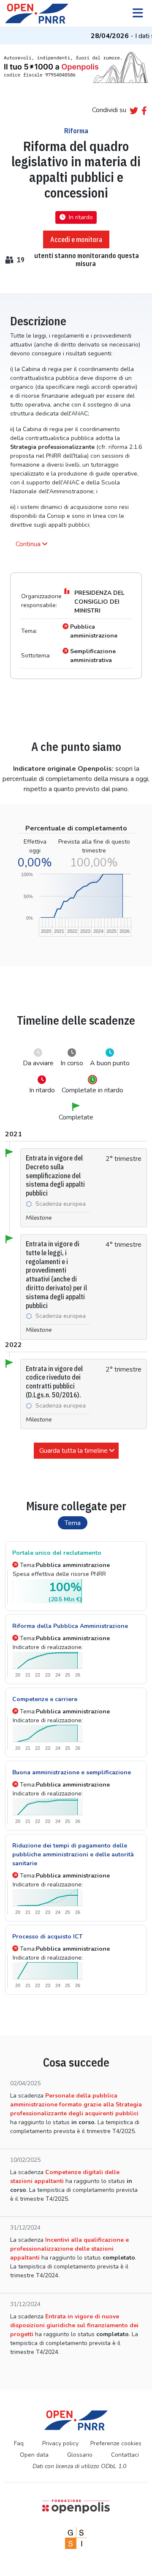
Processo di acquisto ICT (47, 1937)
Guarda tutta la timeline (73, 1451)
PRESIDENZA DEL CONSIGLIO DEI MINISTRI (99, 602)
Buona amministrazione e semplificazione (72, 1772)
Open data (34, 2455)
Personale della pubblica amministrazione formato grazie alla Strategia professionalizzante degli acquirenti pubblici (76, 2105)
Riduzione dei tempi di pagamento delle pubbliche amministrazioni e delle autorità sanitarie (73, 1854)
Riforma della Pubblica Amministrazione (70, 1626)
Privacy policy (60, 2443)
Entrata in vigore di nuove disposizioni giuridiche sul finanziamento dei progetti (74, 2325)
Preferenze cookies (116, 2443)
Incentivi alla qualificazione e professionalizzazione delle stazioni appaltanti (69, 2249)
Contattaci (125, 2455)
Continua (28, 544)
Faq (19, 2443)
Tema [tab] (73, 1523)
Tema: (65, 1565)
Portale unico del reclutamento (57, 1553)
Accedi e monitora (76, 239)
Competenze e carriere (45, 1699)
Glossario (80, 2455)
